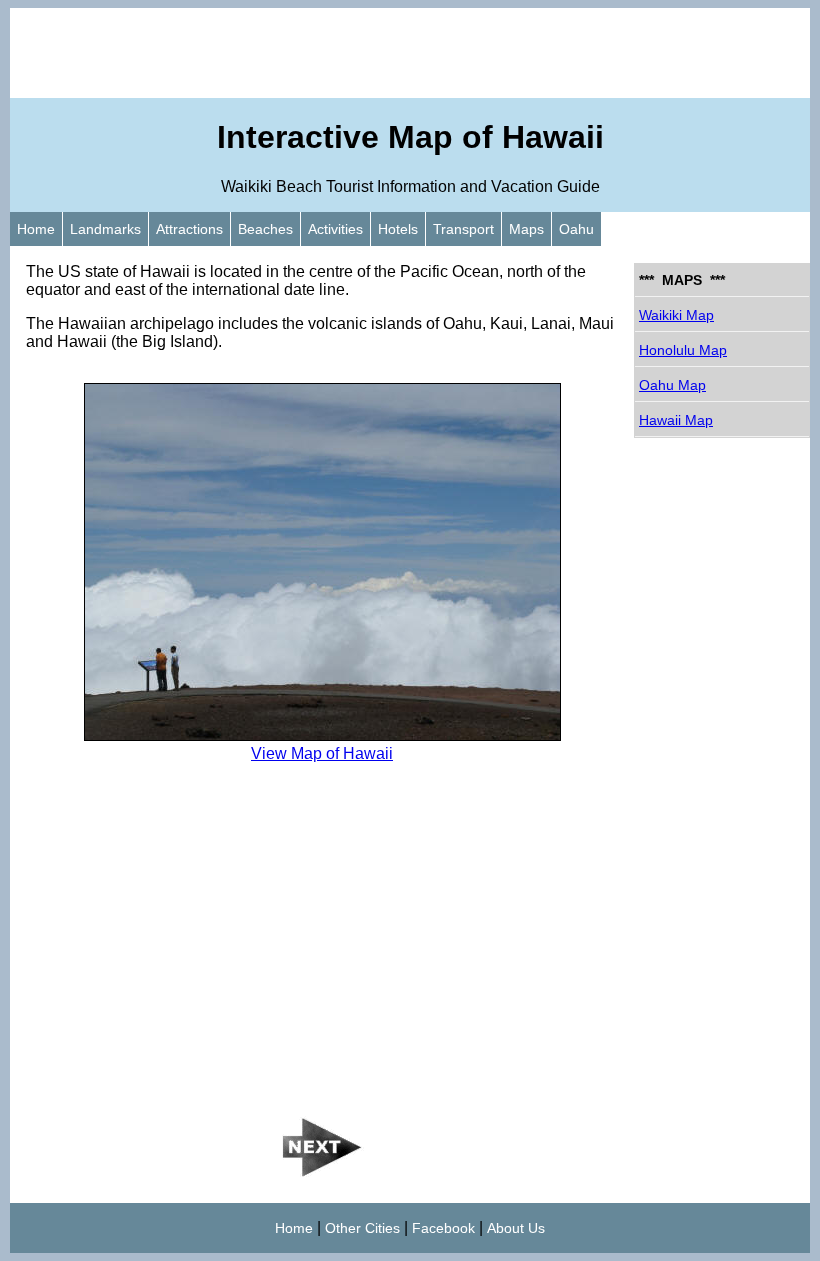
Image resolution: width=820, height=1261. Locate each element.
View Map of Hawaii (322, 753)
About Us (516, 1228)
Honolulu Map (683, 350)
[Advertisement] (410, 53)
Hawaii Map (676, 420)
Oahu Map (672, 385)
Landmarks (105, 229)
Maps (526, 229)
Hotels (398, 229)
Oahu (576, 229)
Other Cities (362, 1228)
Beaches (265, 229)
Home (36, 229)
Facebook (443, 1228)
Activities (335, 229)
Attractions (189, 229)
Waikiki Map (676, 315)
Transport (463, 229)
